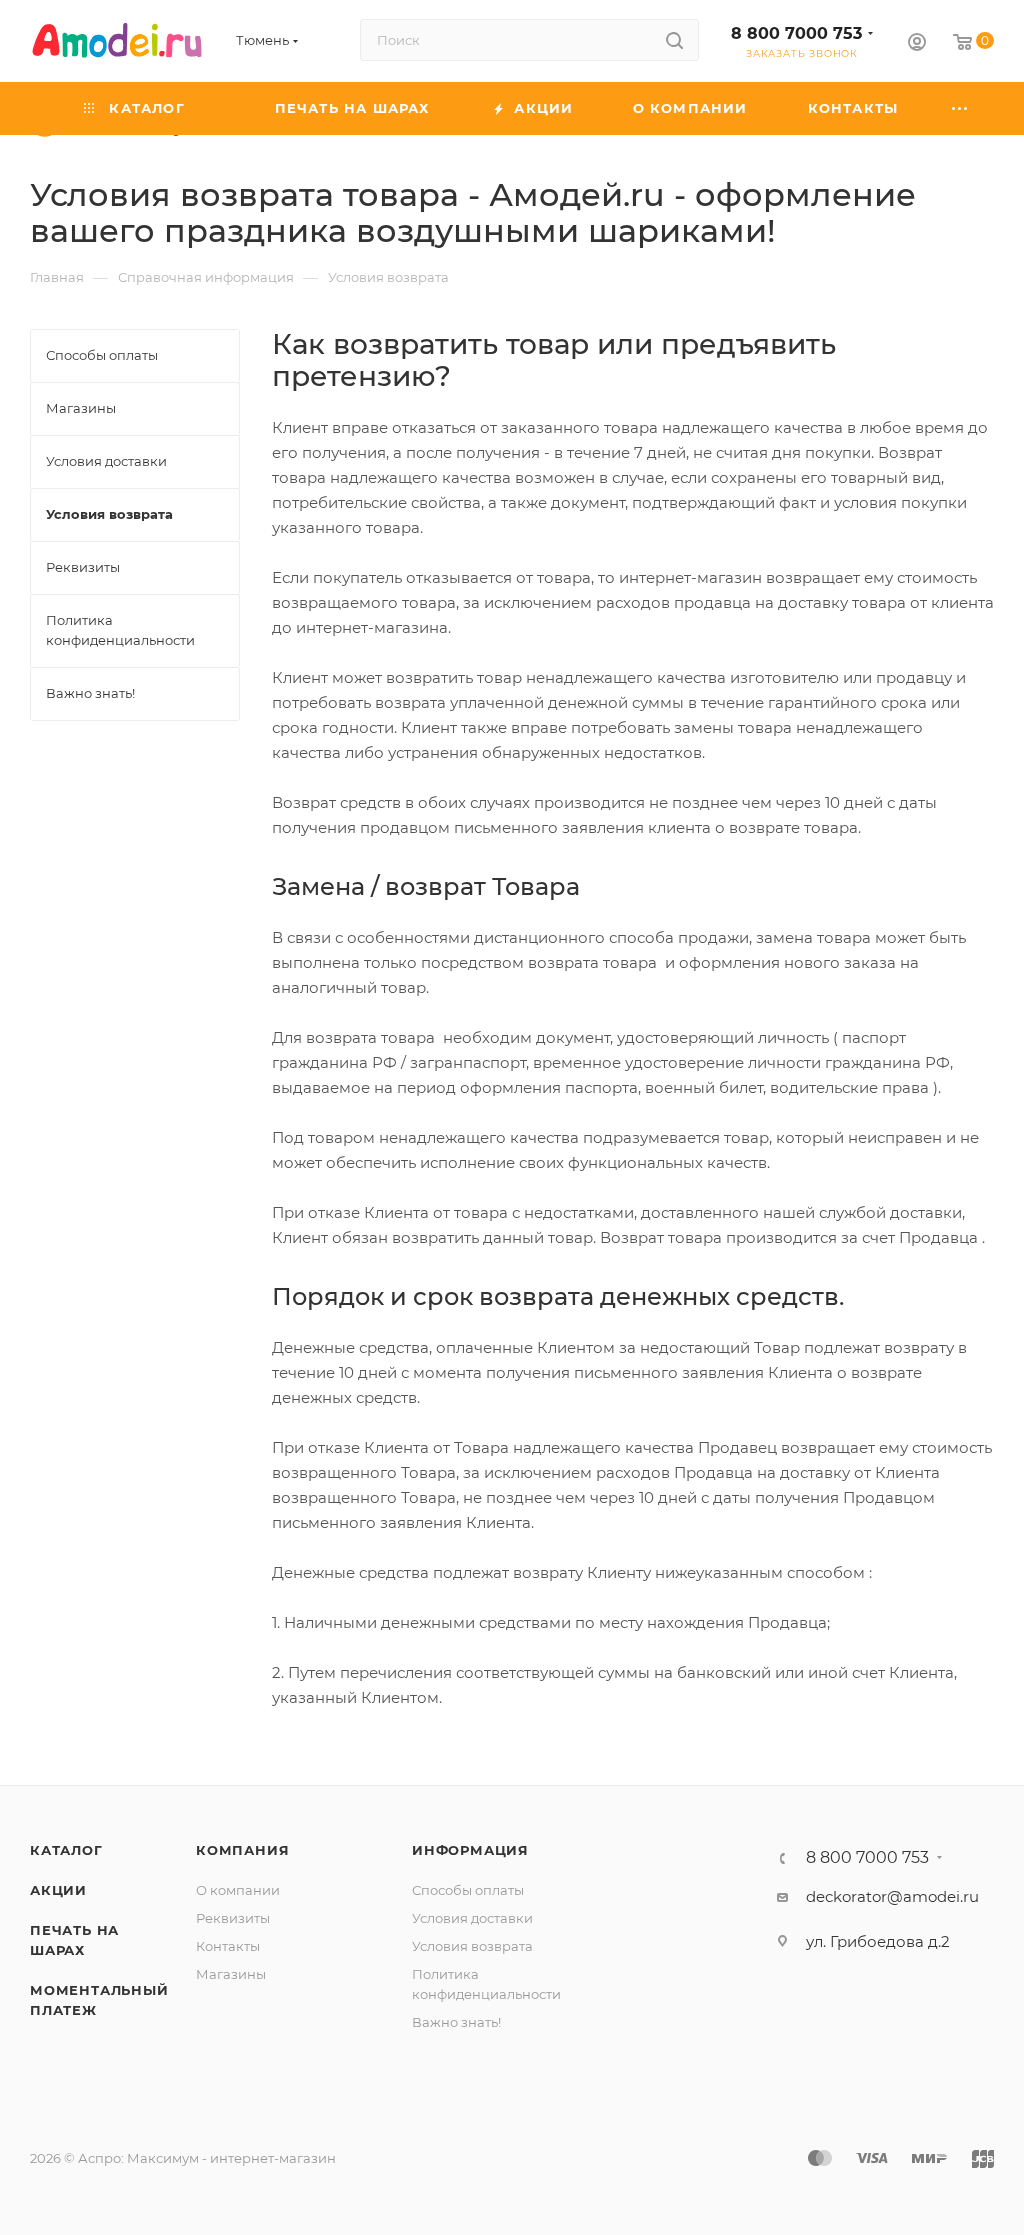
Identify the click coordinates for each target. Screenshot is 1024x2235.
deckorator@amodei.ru (892, 1896)
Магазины (231, 1974)
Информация (470, 1850)
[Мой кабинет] (917, 44)
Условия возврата (472, 1946)
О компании (238, 1890)
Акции (58, 1890)
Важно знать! (456, 2022)
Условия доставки (472, 1918)
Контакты (228, 1946)
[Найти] (674, 40)
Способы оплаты (468, 1890)
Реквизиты (233, 1918)
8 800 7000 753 (796, 33)
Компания (242, 1850)
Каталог (66, 1850)
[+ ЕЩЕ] (960, 108)
